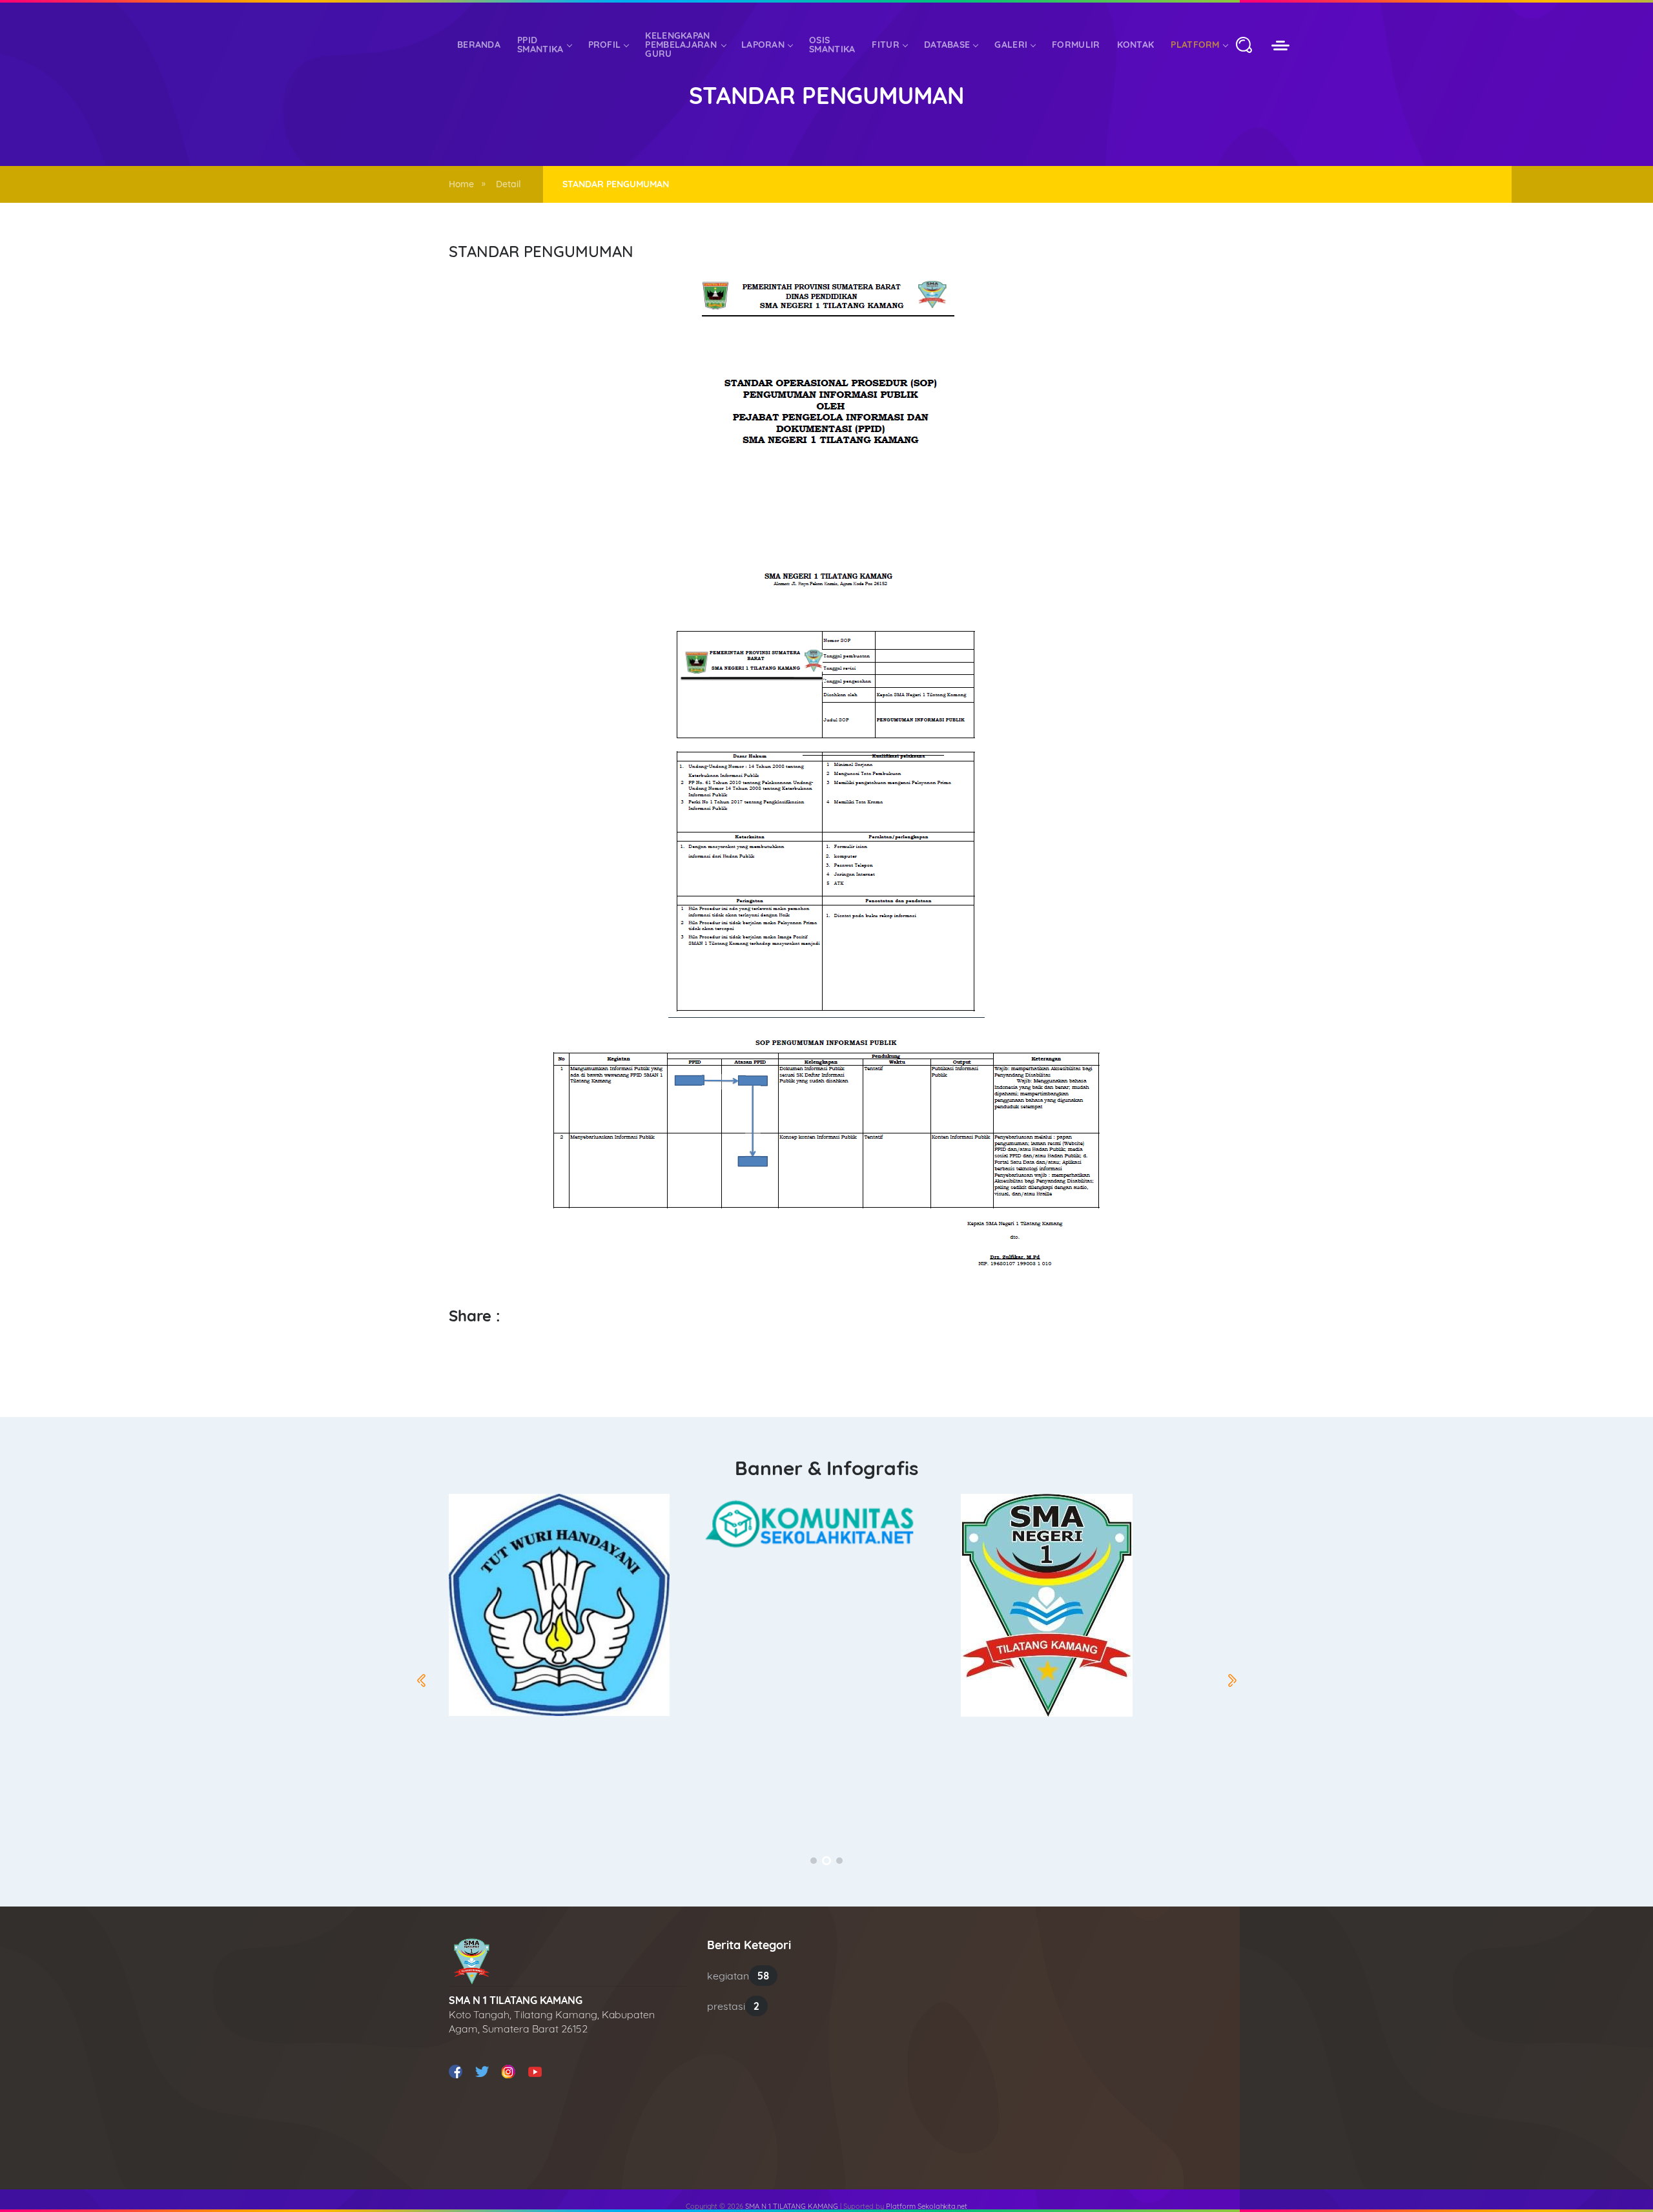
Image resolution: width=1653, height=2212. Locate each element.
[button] (814, 1861)
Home (461, 184)
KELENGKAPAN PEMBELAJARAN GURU (681, 45)
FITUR (886, 45)
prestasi (733, 2006)
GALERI (1011, 45)
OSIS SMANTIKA (832, 45)
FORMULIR (1076, 45)
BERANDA (479, 45)
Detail (508, 184)
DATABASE (947, 45)
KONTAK (1136, 45)
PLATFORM (1195, 45)
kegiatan (738, 1976)
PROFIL (605, 45)
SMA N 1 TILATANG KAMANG (792, 2206)
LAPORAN (763, 45)
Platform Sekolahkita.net (927, 2206)
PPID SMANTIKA (540, 45)
